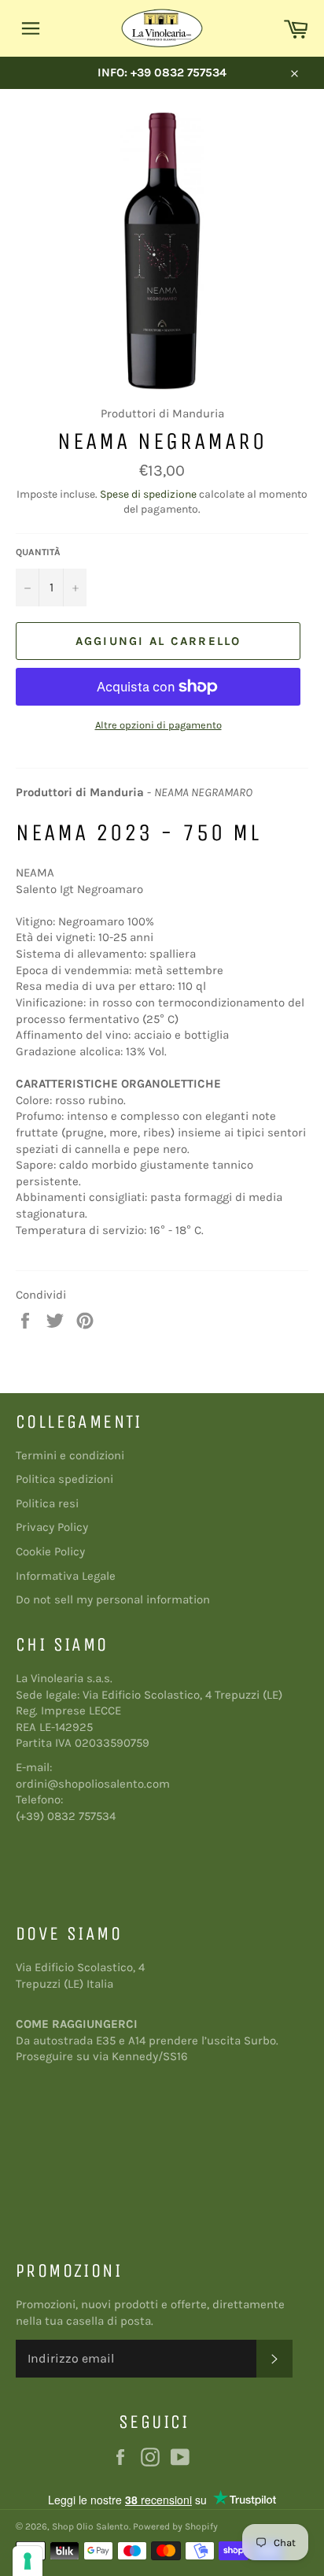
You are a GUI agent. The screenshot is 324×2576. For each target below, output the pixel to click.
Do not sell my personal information (113, 1599)
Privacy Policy (52, 1527)
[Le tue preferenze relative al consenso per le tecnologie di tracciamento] (28, 2561)
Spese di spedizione (148, 494)
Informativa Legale (66, 1576)
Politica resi (47, 1503)
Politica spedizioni (64, 1479)
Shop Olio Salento (90, 2526)
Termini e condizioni (70, 1455)
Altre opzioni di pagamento (158, 725)
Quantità (38, 552)
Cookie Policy (50, 1551)
